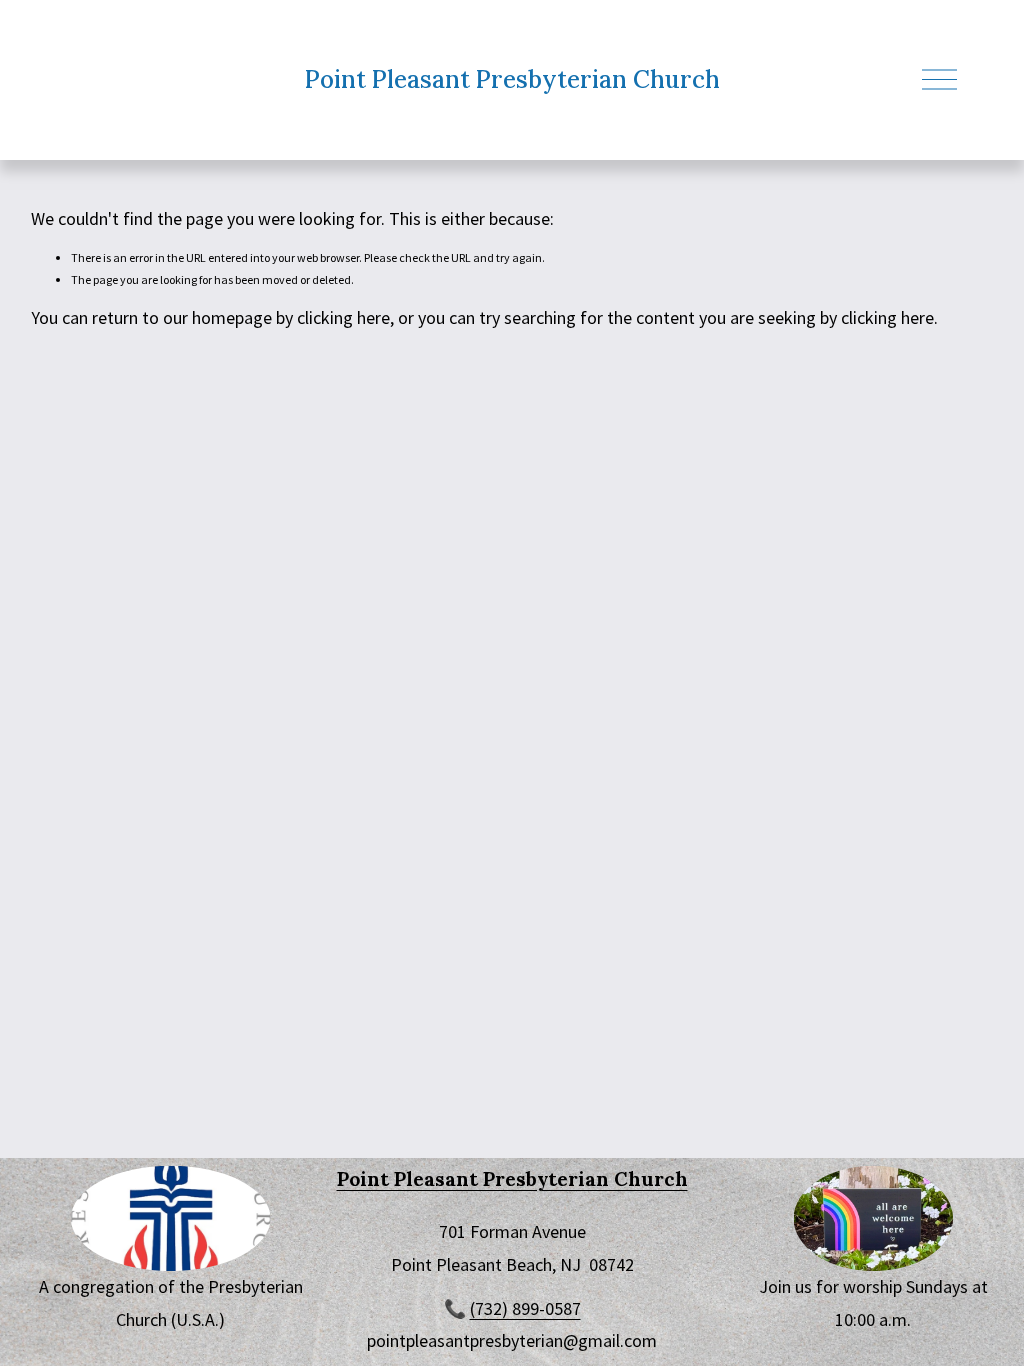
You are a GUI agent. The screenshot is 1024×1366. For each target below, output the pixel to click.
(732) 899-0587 (525, 1308)
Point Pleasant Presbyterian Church (512, 79)
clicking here (343, 317)
